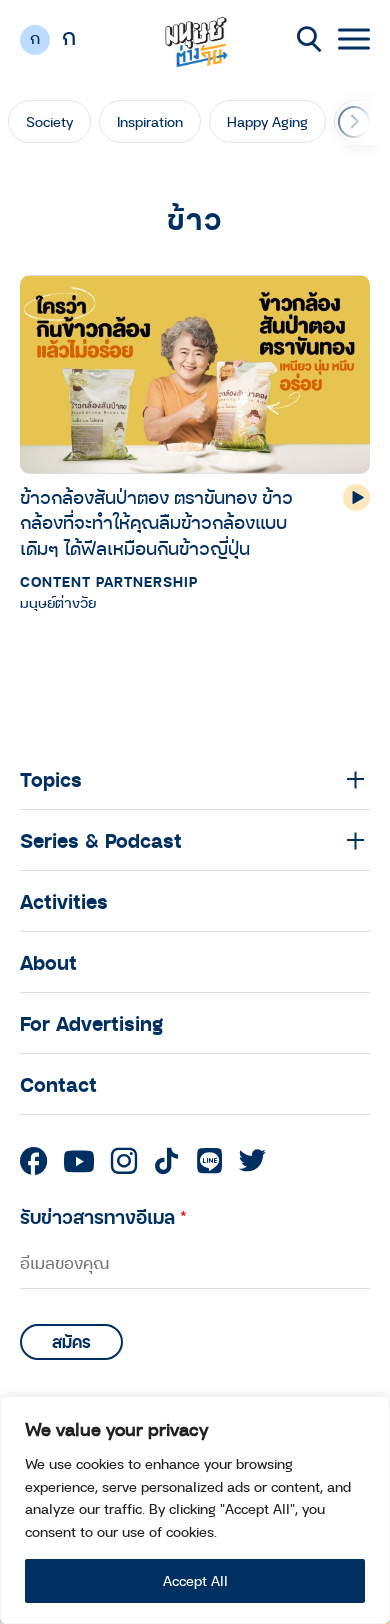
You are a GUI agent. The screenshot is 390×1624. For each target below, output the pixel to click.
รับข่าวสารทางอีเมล (103, 1216)
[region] (195, 1510)
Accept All (195, 1580)
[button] (354, 122)
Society (49, 121)
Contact (58, 1084)
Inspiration (150, 121)
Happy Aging (267, 121)
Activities (64, 901)
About (48, 962)
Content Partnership (109, 581)
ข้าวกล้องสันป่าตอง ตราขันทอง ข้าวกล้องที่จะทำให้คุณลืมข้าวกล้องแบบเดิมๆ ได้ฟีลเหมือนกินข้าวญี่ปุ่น (156, 522)
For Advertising (91, 1023)
